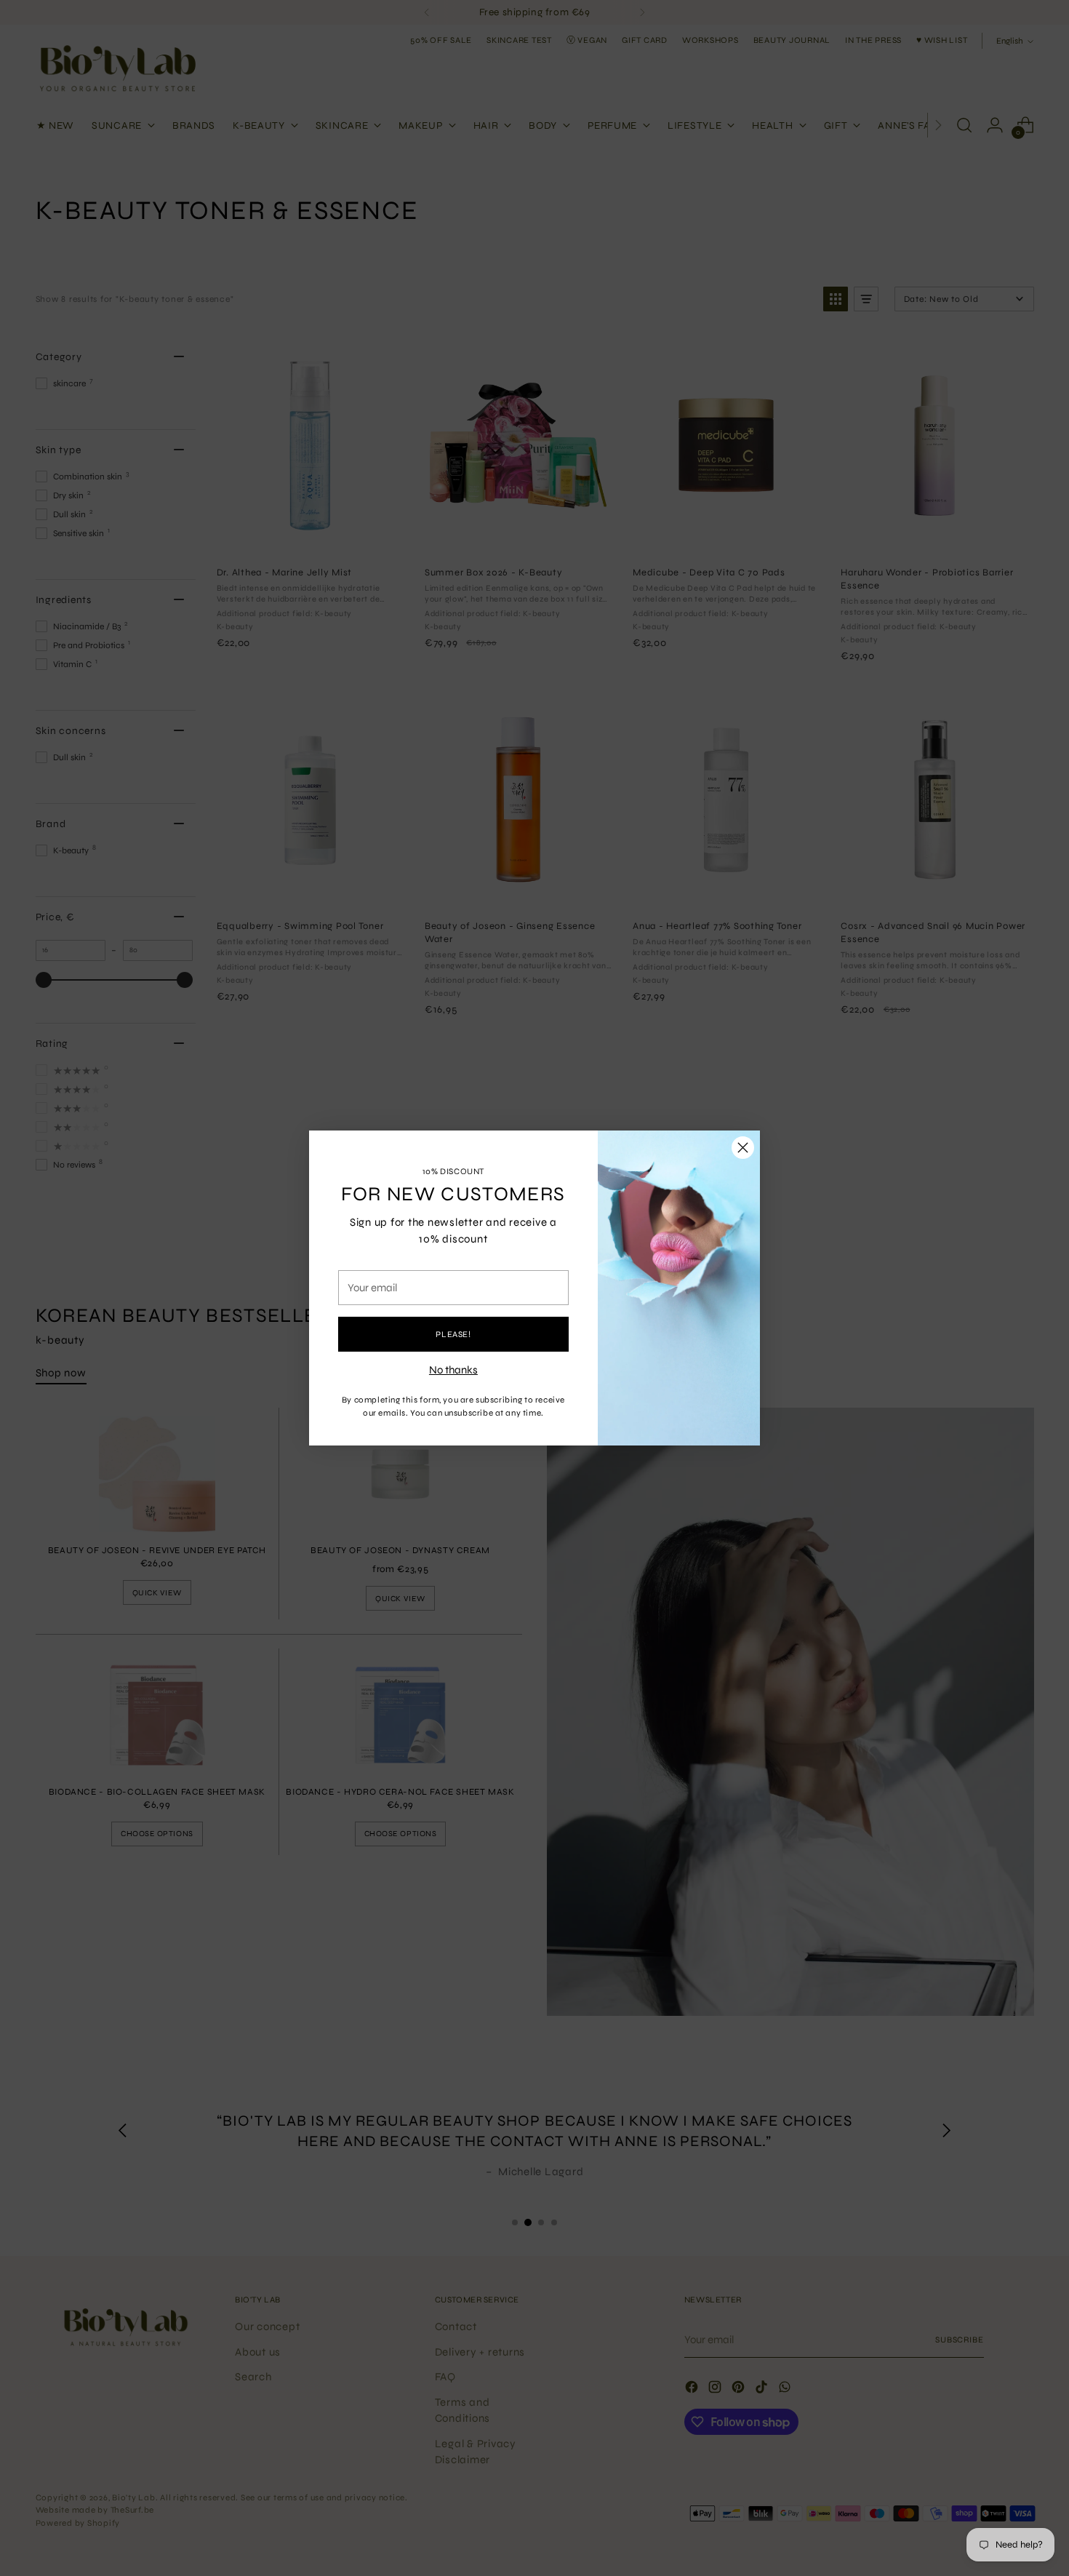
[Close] (743, 1148)
